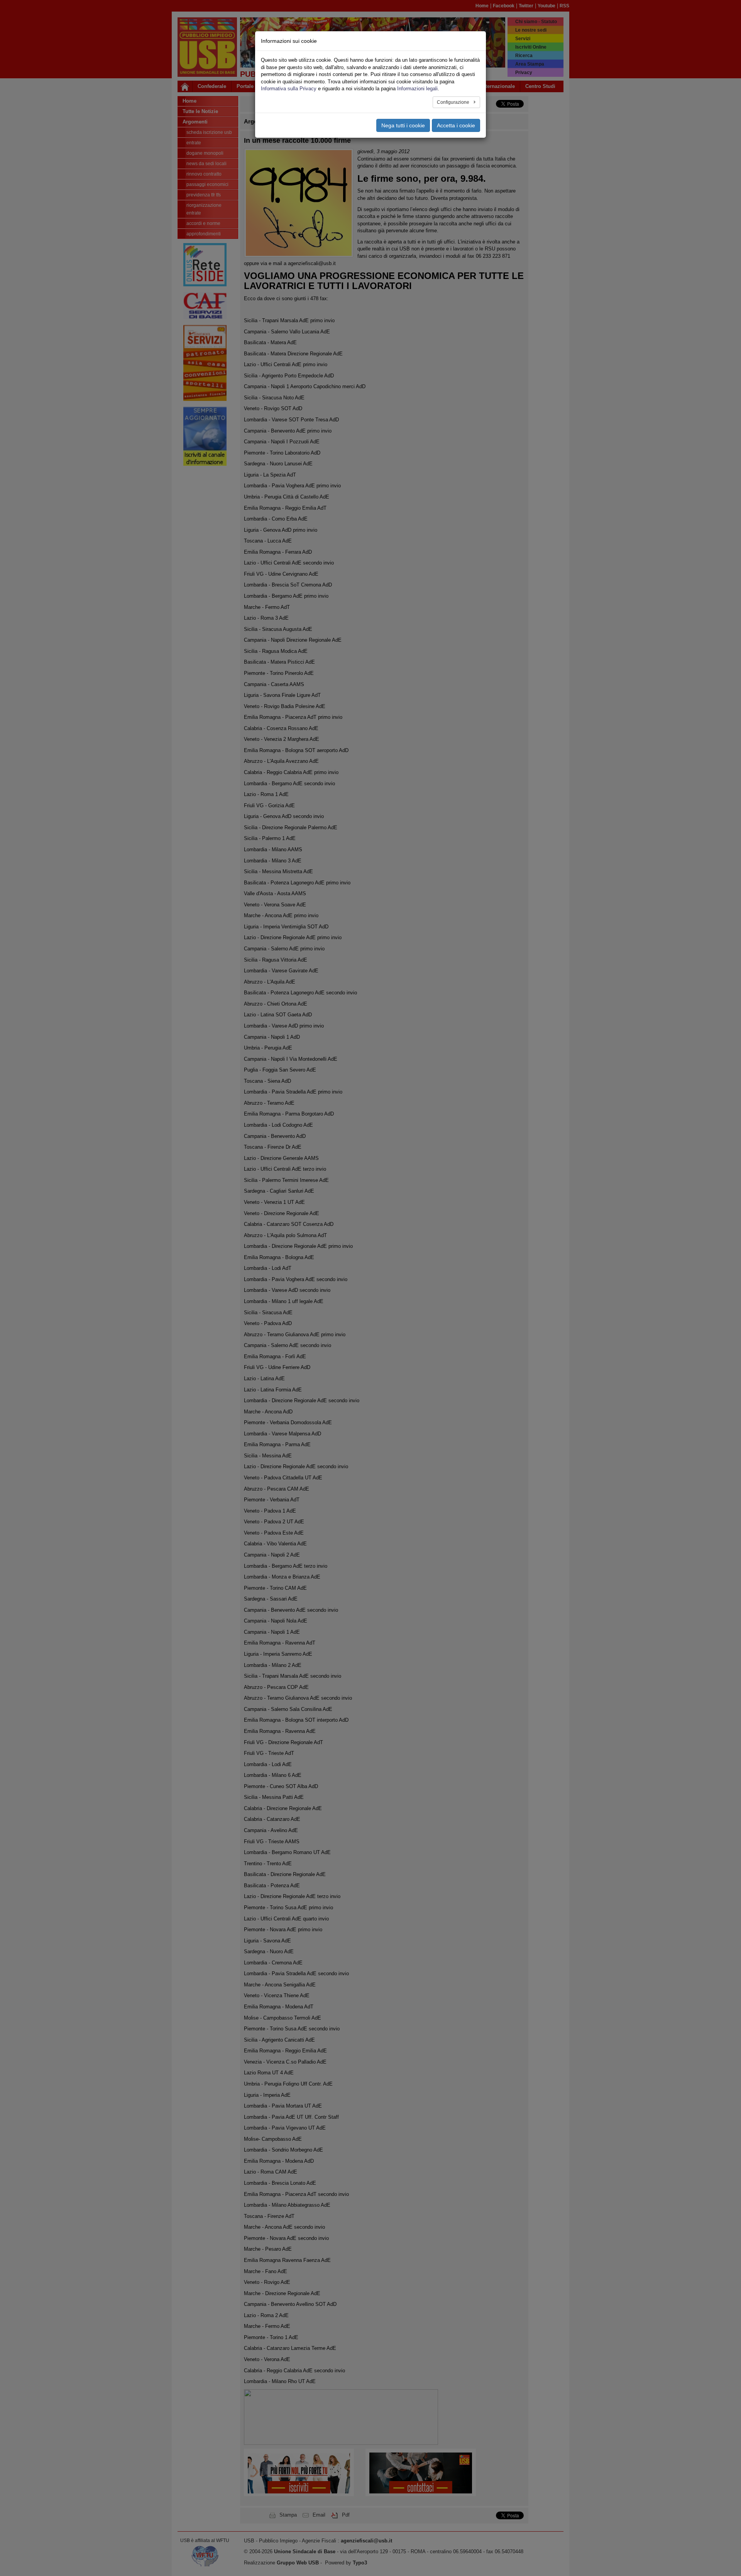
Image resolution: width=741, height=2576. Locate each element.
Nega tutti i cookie (403, 125)
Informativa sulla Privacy (289, 89)
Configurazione (454, 102)
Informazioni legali (417, 89)
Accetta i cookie (456, 125)
